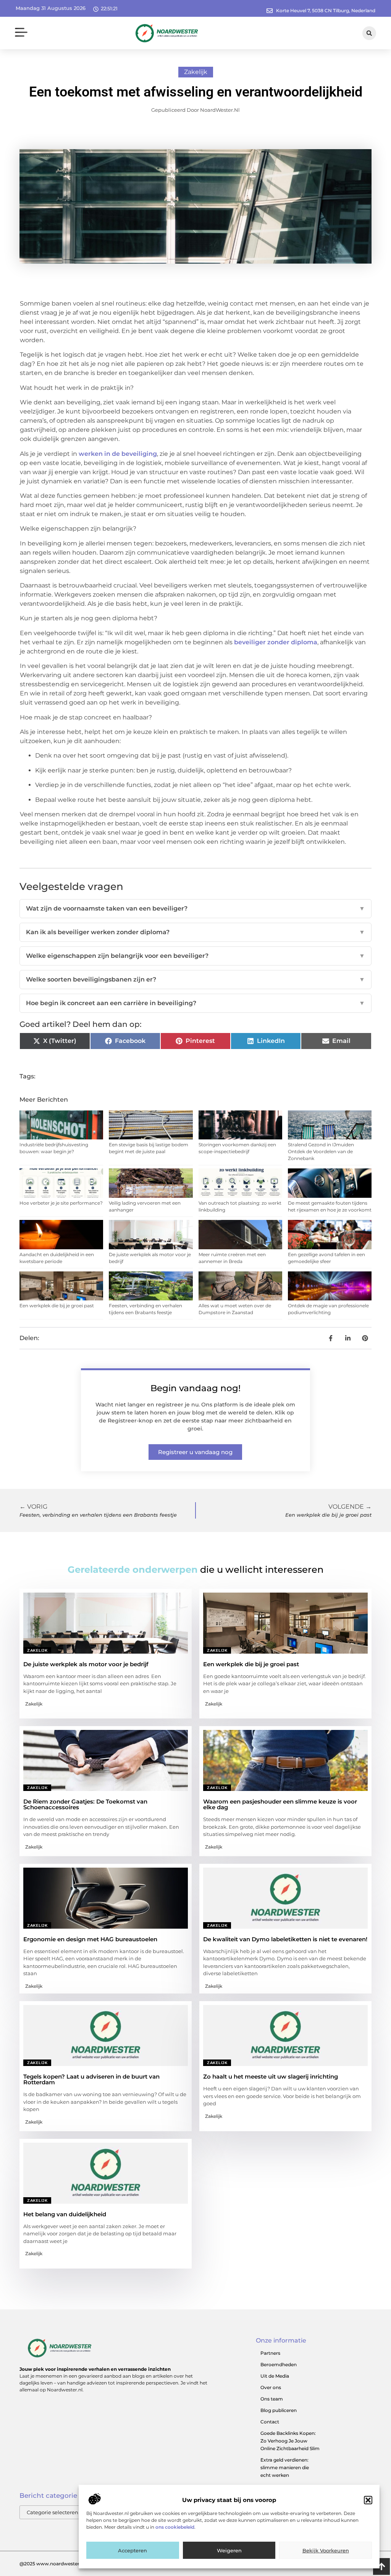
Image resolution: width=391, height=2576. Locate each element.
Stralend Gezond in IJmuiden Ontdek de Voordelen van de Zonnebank (321, 1151)
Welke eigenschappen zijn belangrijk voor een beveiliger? (195, 956)
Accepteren (132, 2550)
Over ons (271, 2387)
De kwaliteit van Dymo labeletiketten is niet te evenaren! (285, 1939)
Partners (270, 2353)
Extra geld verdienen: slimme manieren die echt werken (285, 2467)
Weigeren (229, 2550)
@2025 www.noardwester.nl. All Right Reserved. (75, 2564)
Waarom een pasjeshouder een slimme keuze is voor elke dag (280, 1804)
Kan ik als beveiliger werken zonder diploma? (195, 932)
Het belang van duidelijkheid (65, 2214)
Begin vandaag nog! (195, 1388)
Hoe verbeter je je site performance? (61, 1203)
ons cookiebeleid (175, 2527)
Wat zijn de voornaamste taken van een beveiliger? (195, 908)
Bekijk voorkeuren (326, 2550)
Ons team (272, 2399)
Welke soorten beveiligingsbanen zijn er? (195, 979)
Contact (270, 2422)
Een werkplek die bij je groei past (57, 1306)
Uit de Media (275, 2376)
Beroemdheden (279, 2364)
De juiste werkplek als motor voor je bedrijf (86, 1664)
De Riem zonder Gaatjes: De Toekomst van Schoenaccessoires (85, 1804)
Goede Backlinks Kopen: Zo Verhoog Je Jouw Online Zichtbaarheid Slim (290, 2441)
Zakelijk (196, 72)
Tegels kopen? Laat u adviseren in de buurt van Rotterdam (91, 2079)
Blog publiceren (279, 2410)
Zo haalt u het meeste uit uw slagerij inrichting (271, 2076)
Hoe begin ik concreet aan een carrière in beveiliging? (195, 1003)
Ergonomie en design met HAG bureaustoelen (90, 1939)
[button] (368, 2500)
